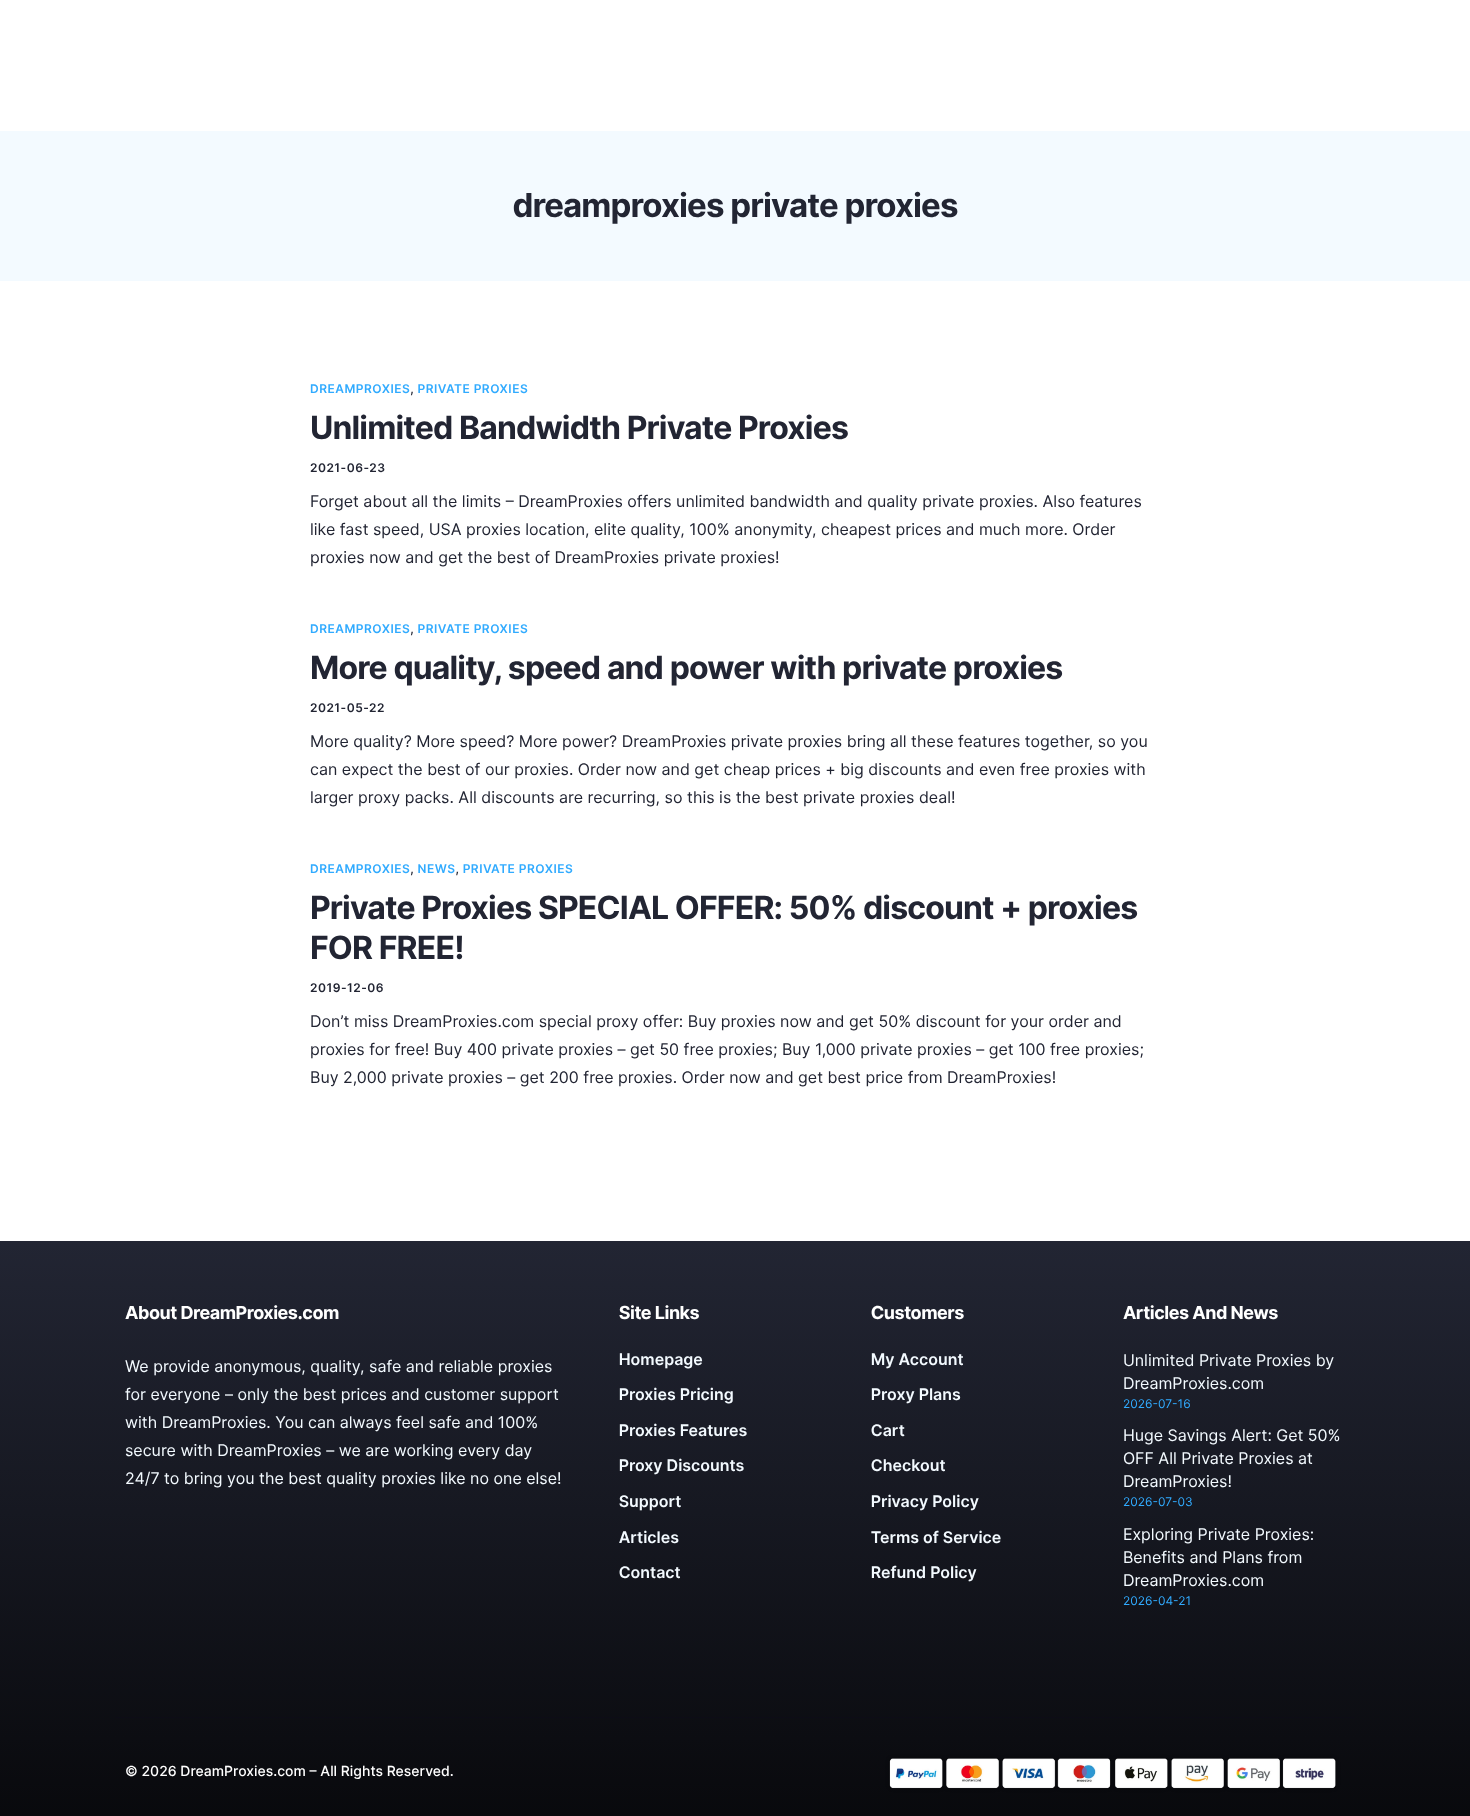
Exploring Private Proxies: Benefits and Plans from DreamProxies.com (1218, 1557)
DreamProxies (360, 388)
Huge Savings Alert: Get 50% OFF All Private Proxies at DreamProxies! (1232, 1458)
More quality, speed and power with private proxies (686, 667)
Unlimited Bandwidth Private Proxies (579, 427)
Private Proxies (473, 388)
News (437, 868)
